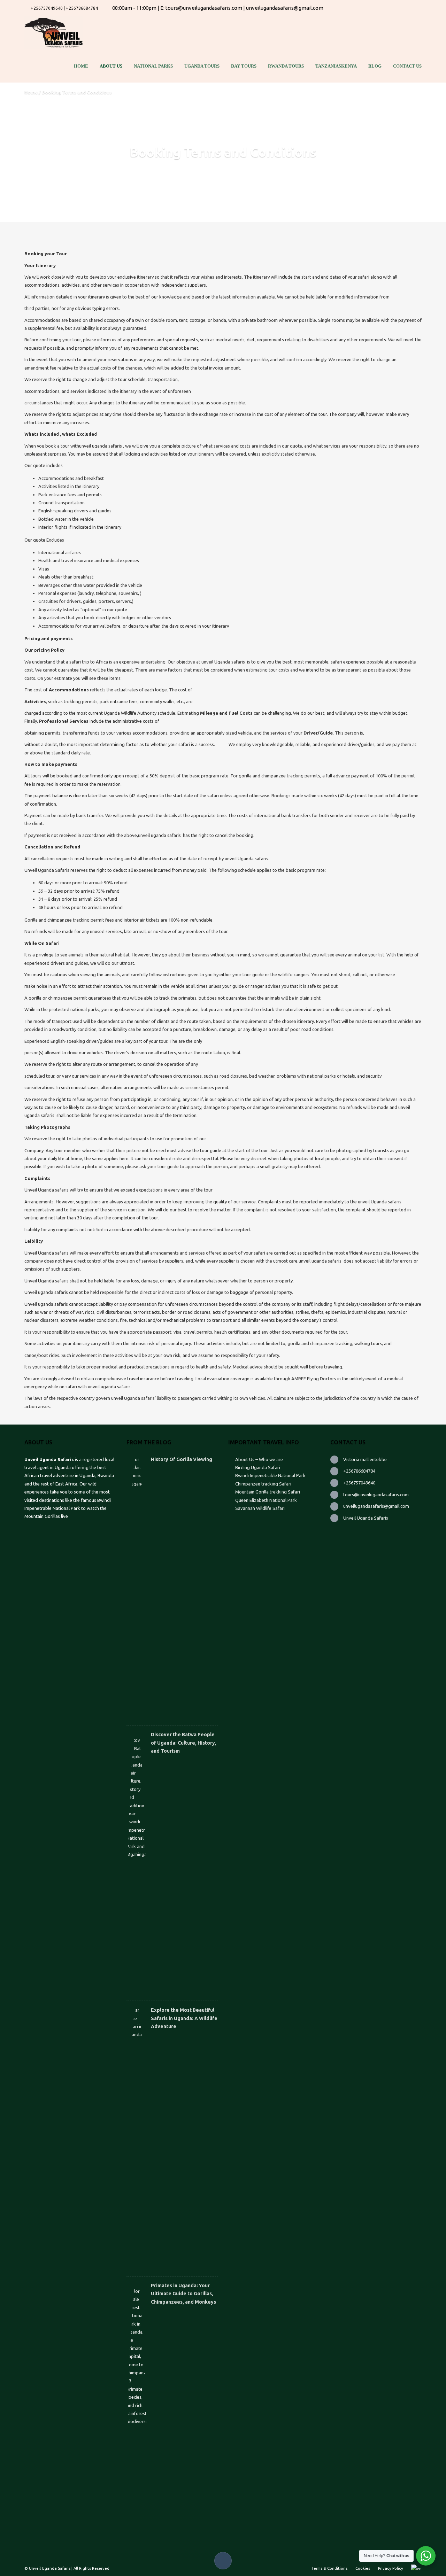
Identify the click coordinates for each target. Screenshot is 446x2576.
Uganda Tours (202, 66)
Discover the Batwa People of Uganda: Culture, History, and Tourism (183, 1743)
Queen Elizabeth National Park (266, 1500)
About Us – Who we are (259, 1459)
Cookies (363, 2568)
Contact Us (407, 66)
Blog (375, 66)
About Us (111, 66)
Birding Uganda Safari (258, 1467)
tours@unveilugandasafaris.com (376, 1495)
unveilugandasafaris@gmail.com (376, 1506)
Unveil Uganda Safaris (366, 1518)
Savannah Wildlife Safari (260, 1508)
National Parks (153, 66)
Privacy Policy (391, 2568)
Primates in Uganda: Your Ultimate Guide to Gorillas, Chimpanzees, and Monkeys (183, 2294)
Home (81, 66)
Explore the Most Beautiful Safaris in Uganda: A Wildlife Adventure (184, 2018)
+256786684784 (359, 1471)
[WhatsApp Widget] (426, 2556)
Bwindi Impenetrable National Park (270, 1475)
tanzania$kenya (336, 66)
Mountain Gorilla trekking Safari (268, 1492)
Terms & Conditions (329, 2568)
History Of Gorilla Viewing (182, 1459)
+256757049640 (359, 1483)
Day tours (244, 66)
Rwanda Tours (286, 66)
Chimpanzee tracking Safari (263, 1484)
